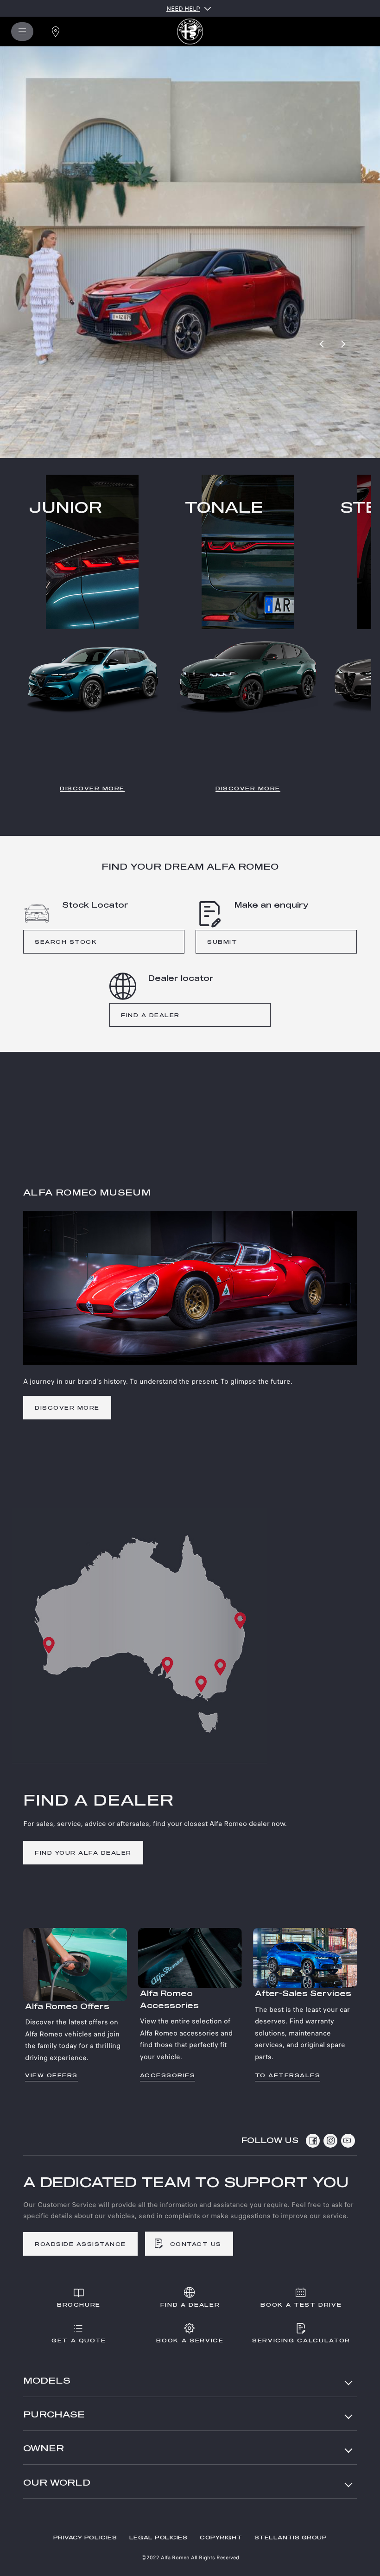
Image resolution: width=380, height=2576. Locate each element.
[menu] (22, 32)
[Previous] (323, 344)
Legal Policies (158, 2538)
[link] (68, 309)
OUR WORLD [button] (57, 2483)
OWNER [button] (44, 2449)
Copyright (221, 2538)
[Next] (343, 344)
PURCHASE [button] (54, 2415)
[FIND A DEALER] (56, 32)
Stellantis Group (291, 2538)
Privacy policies (85, 2538)
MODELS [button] (47, 2381)
